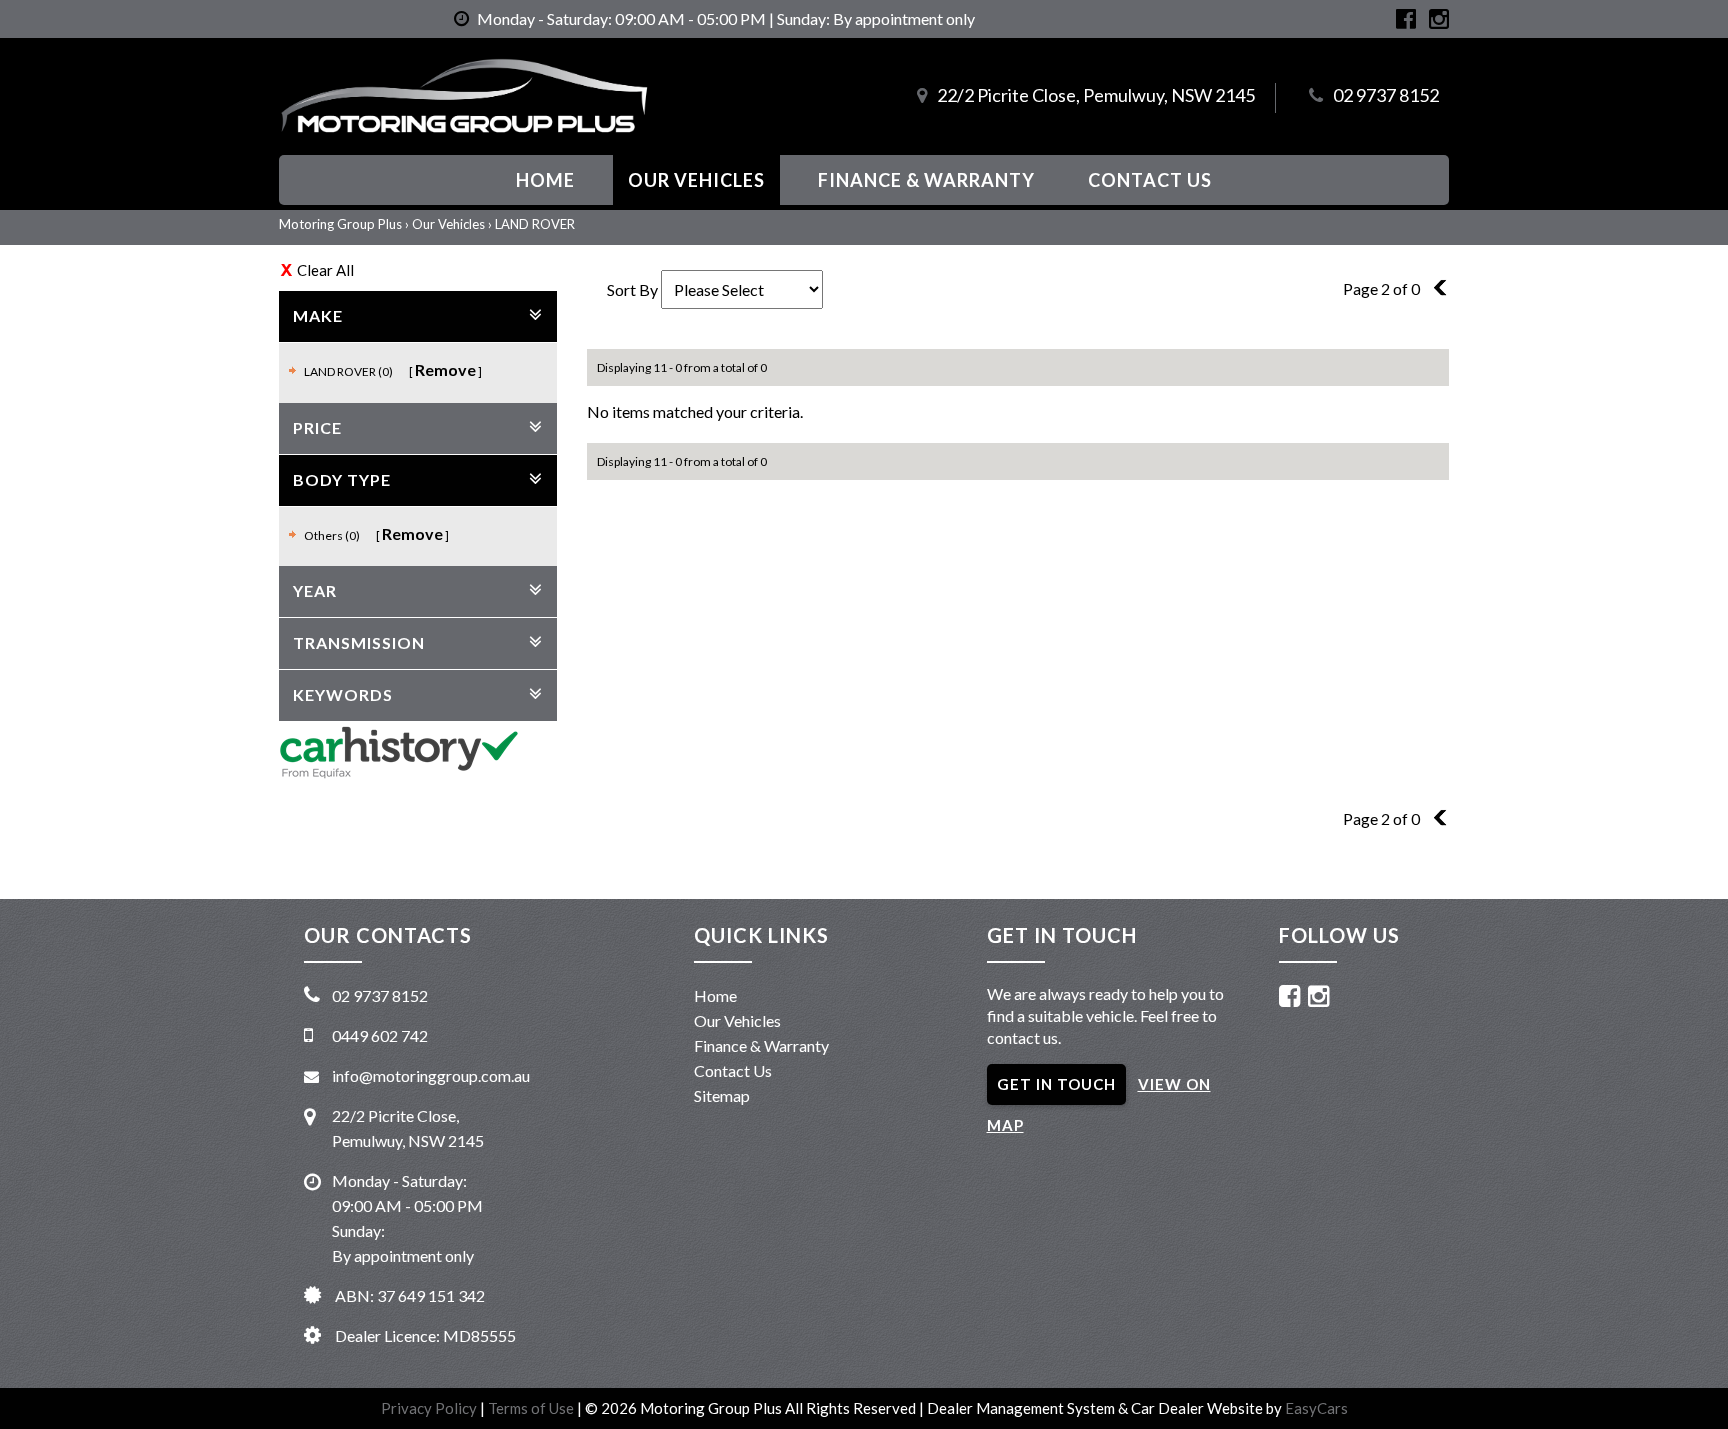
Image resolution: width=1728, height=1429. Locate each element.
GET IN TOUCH (1056, 1084)
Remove (445, 369)
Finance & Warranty (926, 180)
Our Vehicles (696, 180)
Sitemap (722, 1095)
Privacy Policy (430, 1408)
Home (545, 180)
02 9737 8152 (1386, 95)
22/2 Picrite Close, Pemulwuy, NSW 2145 (1096, 95)
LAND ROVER (535, 224)
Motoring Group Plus (340, 224)
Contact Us (1150, 180)
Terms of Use (532, 1408)
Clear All (325, 270)
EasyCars (1316, 1408)
